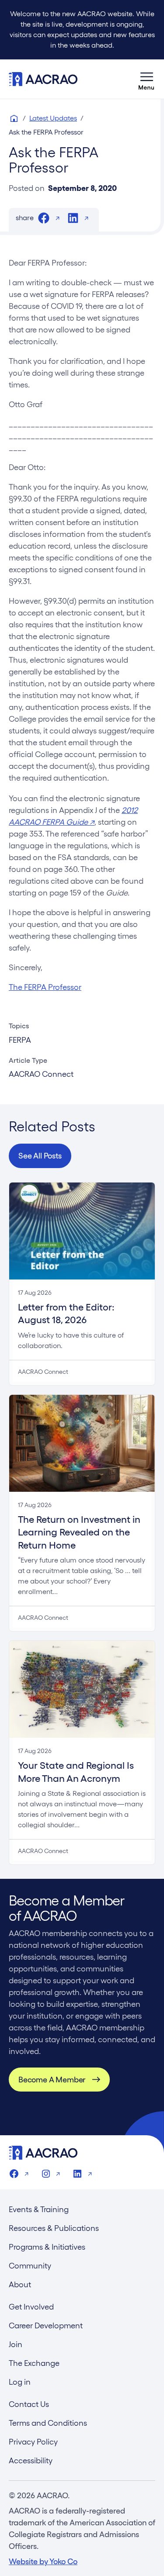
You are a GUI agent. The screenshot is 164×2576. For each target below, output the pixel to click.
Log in (20, 2382)
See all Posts (40, 1156)
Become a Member (52, 2080)
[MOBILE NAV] (147, 79)
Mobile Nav (147, 79)
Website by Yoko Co (43, 2561)
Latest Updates (53, 118)
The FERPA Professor (45, 987)
